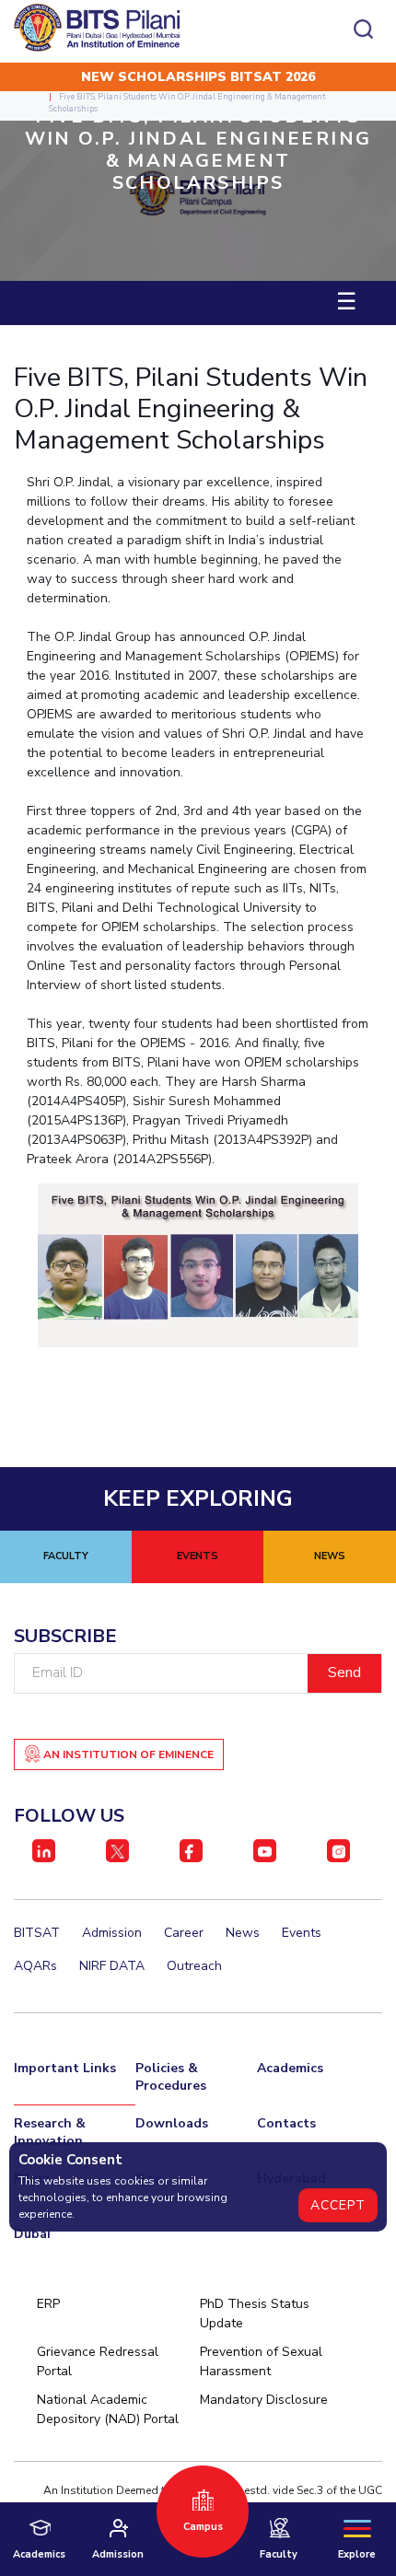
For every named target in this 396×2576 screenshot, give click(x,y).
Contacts (286, 2123)
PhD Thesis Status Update (255, 2314)
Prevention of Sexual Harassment (261, 2361)
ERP (48, 2304)
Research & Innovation (50, 2132)
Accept (338, 2205)
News (243, 1933)
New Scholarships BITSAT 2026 (198, 77)
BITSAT (37, 1933)
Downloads (172, 2123)
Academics (290, 2068)
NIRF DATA (112, 1966)
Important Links (65, 2068)
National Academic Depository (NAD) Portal (108, 2409)
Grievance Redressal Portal (98, 2361)
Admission (112, 1933)
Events (302, 1933)
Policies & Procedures (171, 2077)
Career (184, 1933)
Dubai (32, 2234)
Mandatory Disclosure (264, 2400)
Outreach (194, 1966)
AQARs (35, 1966)
